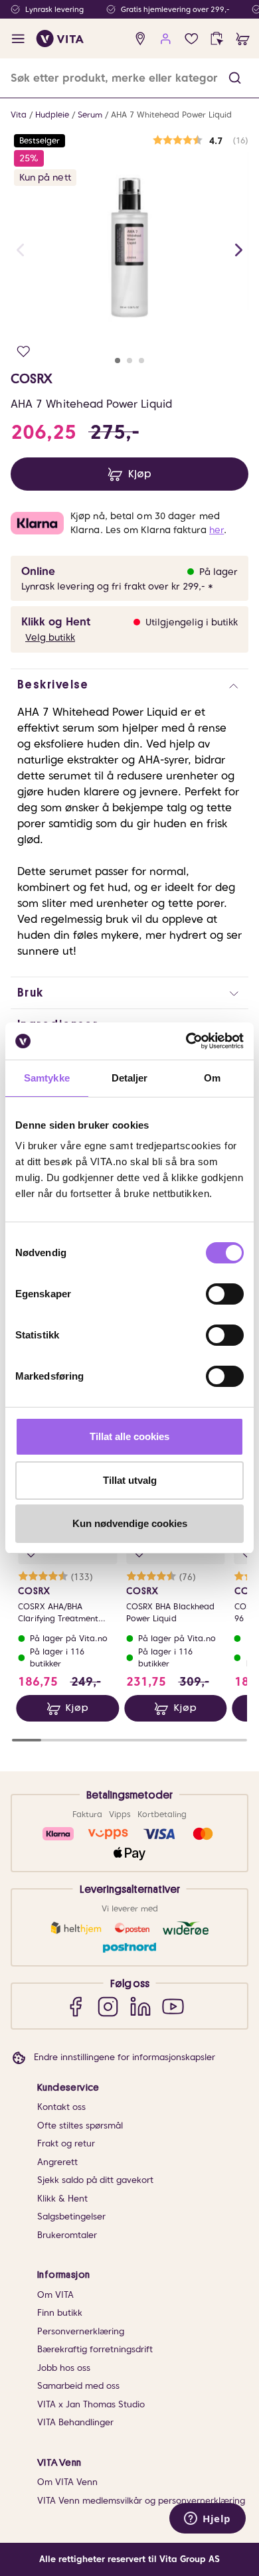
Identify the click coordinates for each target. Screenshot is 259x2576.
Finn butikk (60, 2313)
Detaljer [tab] (130, 1078)
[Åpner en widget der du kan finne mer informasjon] (208, 2520)
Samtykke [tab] (47, 1078)
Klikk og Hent (56, 622)
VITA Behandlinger (75, 2422)
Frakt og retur (66, 2143)
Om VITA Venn (67, 2482)
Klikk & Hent (62, 2199)
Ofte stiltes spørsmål (80, 2126)
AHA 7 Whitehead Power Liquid (171, 115)
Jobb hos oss (64, 2368)
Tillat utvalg (130, 1480)
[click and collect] (217, 39)
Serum (90, 115)
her (216, 530)
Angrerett (57, 2162)
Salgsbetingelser (71, 2216)
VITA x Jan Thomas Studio (91, 2404)
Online (38, 571)
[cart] (243, 39)
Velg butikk (50, 637)
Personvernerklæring (81, 2331)
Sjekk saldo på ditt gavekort (95, 2180)
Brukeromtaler (67, 2235)
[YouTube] (173, 2006)
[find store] (140, 39)
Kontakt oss (61, 2107)
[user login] (166, 39)
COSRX (32, 378)
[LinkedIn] (140, 2006)
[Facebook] (75, 2006)
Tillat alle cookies (129, 1436)
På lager (218, 572)
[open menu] (18, 39)
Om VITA (55, 2295)
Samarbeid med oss (78, 2386)
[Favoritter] (192, 39)
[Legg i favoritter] (24, 352)
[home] (60, 39)
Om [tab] (212, 1078)
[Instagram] (108, 2006)
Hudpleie (52, 115)
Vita (19, 115)
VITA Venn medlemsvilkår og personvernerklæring (141, 2501)
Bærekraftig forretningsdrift (95, 2349)
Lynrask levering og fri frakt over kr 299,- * (117, 586)
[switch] (225, 1294)
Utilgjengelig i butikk (192, 622)
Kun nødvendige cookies (130, 1523)
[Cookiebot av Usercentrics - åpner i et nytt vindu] (186, 1041)
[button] (235, 78)
